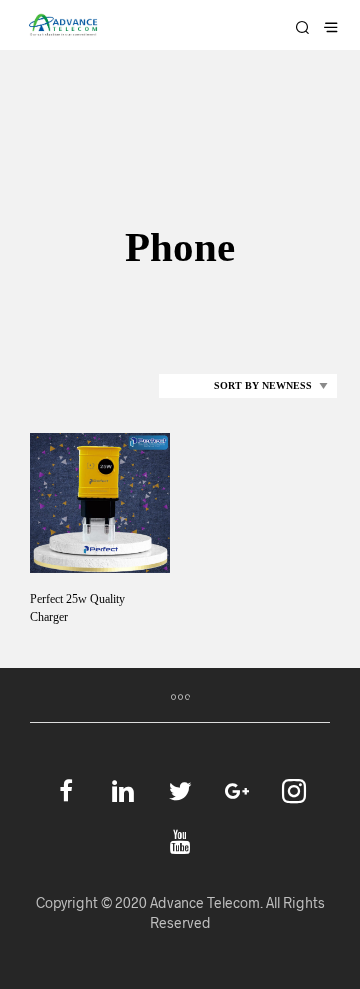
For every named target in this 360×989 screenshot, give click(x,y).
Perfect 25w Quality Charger (77, 608)
